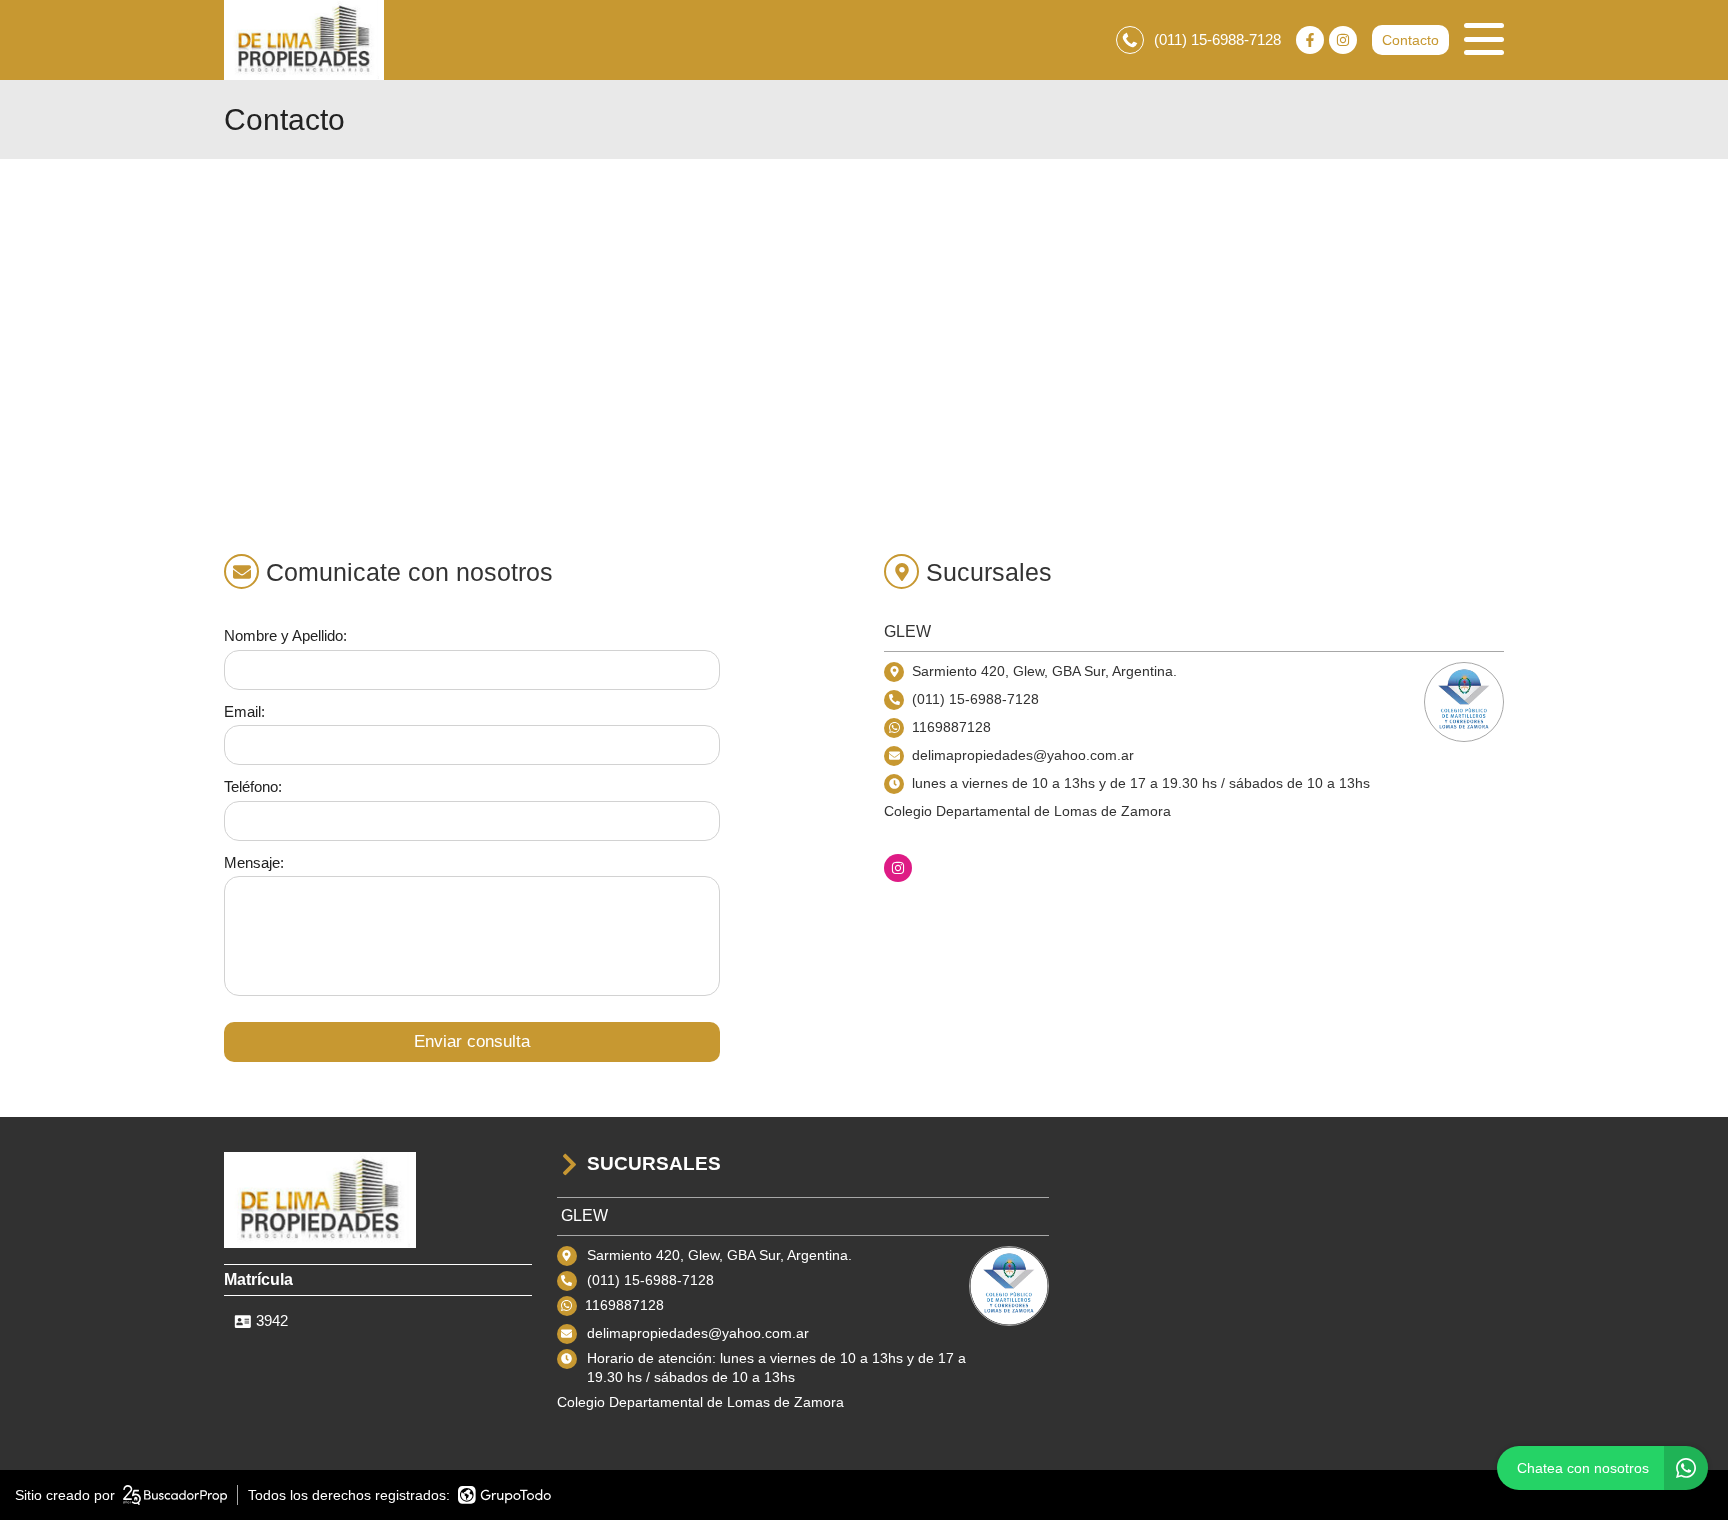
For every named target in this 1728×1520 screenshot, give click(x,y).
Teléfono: (253, 786)
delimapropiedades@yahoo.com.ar (698, 1333)
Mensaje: (254, 862)
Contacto (1410, 40)
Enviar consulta (472, 1041)
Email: (244, 711)
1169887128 (951, 727)
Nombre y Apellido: (285, 635)
